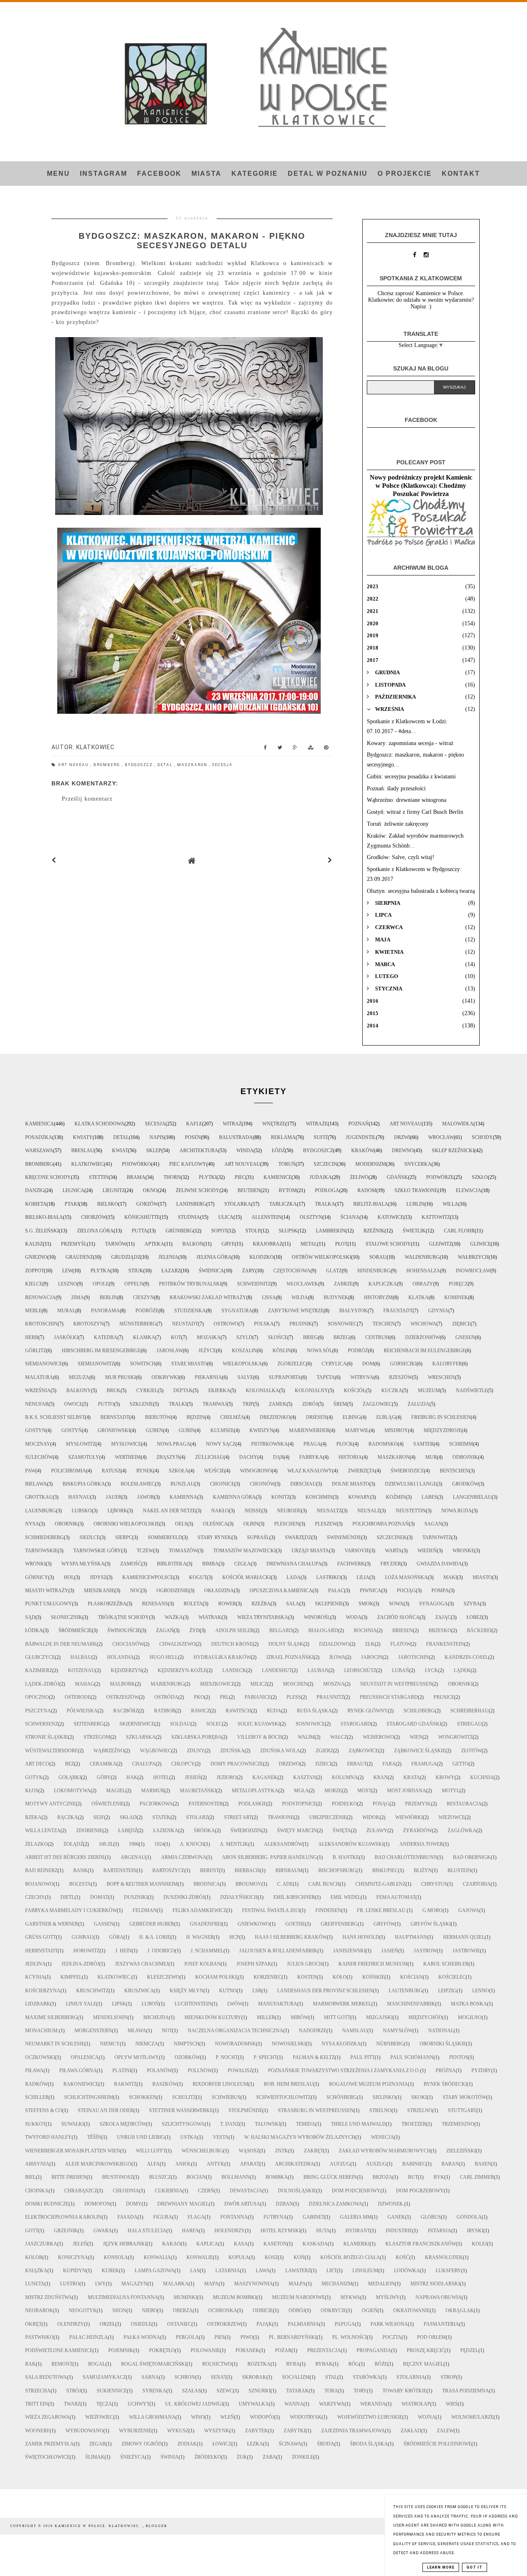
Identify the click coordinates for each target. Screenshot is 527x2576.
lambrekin (331, 1231)
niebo (150, 2310)
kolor (34, 2257)
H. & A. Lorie (155, 1937)
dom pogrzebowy (420, 2191)
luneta (35, 2284)
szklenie (141, 1404)
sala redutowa (46, 2377)
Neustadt (185, 1324)
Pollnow (200, 2071)
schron (185, 2377)
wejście (214, 1471)
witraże (317, 1124)
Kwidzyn (261, 1430)
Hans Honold (361, 1937)
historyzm (378, 1297)
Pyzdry (481, 2071)
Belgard (281, 1630)
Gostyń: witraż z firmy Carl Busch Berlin (415, 812)
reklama (283, 1137)
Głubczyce (40, 1657)
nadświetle (472, 1390)
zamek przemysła (49, 2444)
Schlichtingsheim (89, 2097)
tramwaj (215, 1404)
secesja (222, 765)
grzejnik (66, 2231)
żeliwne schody (198, 1190)
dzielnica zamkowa (336, 2204)
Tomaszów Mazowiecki (245, 1551)
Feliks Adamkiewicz (199, 1910)
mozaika (209, 1337)
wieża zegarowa (47, 2417)
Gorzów (147, 1204)
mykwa (350, 2297)
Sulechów (39, 1457)
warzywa (332, 2404)
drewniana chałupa (294, 1564)
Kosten (307, 1977)
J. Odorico (161, 1951)
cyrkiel (147, 1390)
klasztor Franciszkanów (421, 2244)
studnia (189, 1217)
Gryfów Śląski (431, 1924)
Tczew (145, 1551)
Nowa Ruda (457, 1511)
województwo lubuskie (370, 2417)
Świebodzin (246, 1831)
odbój (297, 2310)
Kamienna (183, 1497)
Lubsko (82, 1511)
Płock (345, 1444)
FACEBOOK (159, 174)
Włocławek (302, 1284)
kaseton (275, 2244)
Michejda (156, 2017)
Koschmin (319, 1497)
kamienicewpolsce (148, 1577)
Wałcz (339, 1737)
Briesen (403, 1630)
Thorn (172, 1177)
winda (245, 1151)
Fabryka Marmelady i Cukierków (71, 1910)
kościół (355, 1390)
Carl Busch (324, 1884)
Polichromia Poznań (381, 1524)
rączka (68, 1817)
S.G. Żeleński (42, 1231)
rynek (145, 1471)
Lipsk (119, 2004)
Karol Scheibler (446, 1964)
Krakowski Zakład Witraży (208, 1297)
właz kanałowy (310, 1471)
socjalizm (296, 2377)
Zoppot (35, 1271)
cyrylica (334, 1364)
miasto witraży (47, 1591)
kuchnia (482, 1777)
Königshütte (142, 1217)
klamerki (357, 2244)
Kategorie (255, 174)
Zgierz (324, 1751)
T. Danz (230, 2124)
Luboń (150, 2004)
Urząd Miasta (310, 1551)
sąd (30, 1617)
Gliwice (480, 1244)
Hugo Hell (164, 1657)
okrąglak (460, 2310)
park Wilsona (389, 2324)
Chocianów (128, 1644)
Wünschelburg (202, 2151)
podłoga (327, 1190)
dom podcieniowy (356, 2191)
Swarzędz (298, 1537)
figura (163, 2217)
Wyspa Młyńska (83, 1564)
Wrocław (441, 1137)
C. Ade (285, 1884)
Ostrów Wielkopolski (322, 1257)
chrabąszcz (81, 2191)
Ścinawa (290, 2444)
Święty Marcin (297, 1831)
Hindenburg (374, 1271)
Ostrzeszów (122, 1697)
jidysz (98, 1577)
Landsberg (191, 1204)
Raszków (165, 2084)
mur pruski (120, 1377)
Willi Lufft (151, 2151)
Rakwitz (125, 2084)
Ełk (370, 1644)
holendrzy (230, 2231)
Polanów (160, 2071)
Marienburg (168, 1684)
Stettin (99, 1177)
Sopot (219, 1231)
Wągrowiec (156, 1751)
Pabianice (258, 1697)
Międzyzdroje (443, 1430)
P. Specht (265, 2057)
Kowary (359, 1497)
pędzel (469, 2350)
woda (354, 1617)
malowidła (458, 1124)
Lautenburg (406, 1991)
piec (240, 1177)
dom (368, 1364)
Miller (266, 2017)
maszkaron (193, 765)
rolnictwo (217, 2364)
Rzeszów (401, 1377)
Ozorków (187, 2057)
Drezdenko (275, 1417)
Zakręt (314, 2151)
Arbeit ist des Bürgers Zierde (65, 1857)
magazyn (134, 2284)
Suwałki (73, 2124)
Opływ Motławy (137, 2057)
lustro (70, 2284)
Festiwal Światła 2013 (271, 1910)
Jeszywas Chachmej (142, 1964)
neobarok (39, 2310)
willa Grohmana (152, 2417)
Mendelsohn (110, 2017)
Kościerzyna (43, 1991)
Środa (326, 2444)
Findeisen (328, 1910)
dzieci (323, 1764)
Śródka (204, 1831)
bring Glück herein (330, 2177)
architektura (199, 1151)
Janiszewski (349, 1951)
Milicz (259, 1684)
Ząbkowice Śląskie (420, 1751)
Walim (306, 1737)
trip (248, 1404)
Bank (80, 1870)
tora (331, 2391)
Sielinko (384, 2097)
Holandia (120, 1657)
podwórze (440, 1177)
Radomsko (383, 1444)
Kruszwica (139, 1991)
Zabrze (343, 1284)
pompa (440, 1591)
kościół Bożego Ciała (350, 2257)
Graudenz (79, 1257)
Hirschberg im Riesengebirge (101, 1351)
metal (309, 1244)
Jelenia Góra (214, 1257)
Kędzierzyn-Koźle (182, 1670)
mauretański (198, 1791)
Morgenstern (93, 2031)
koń (299, 2257)
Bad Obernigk (472, 1857)
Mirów (300, 2017)
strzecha (38, 2391)
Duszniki (136, 1897)
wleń (227, 2417)
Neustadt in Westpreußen (396, 1684)
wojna (427, 2417)
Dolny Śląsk (286, 1644)
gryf (228, 1244)
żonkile (303, 2457)
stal (331, 2377)
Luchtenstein (193, 2004)
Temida (306, 2124)
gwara (103, 2231)
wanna (294, 2404)
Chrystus (434, 1884)
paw (30, 1471)
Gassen (104, 1924)
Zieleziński (461, 2151)
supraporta (285, 1377)
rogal (97, 2364)
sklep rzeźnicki (453, 1151)
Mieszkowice (217, 1684)
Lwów (235, 2004)
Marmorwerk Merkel (342, 2004)
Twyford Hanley (48, 2137)
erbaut (357, 1764)
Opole (101, 1284)
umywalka (254, 2404)
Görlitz (36, 1351)
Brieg (310, 1337)
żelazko (36, 1844)
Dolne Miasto (351, 1484)
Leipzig (447, 1991)
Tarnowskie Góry (97, 1551)
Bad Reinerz (41, 1870)
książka (36, 2271)
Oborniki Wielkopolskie (126, 1524)
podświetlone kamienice (59, 2350)
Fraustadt (398, 1311)
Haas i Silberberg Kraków (291, 1937)
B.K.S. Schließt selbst (55, 1417)
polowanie (205, 2350)
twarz (72, 2404)
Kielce (34, 1284)
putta (140, 1231)
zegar (98, 2444)
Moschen (295, 1684)
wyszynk (217, 2431)
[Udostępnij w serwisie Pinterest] (326, 749)
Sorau (378, 1257)
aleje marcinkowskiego (98, 2164)
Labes (429, 1497)
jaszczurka (41, 2244)
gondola (469, 2217)
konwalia (157, 2257)
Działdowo (334, 1644)
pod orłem (431, 2337)
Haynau (79, 1497)
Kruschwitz (92, 1991)
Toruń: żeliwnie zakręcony (398, 824)
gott (32, 2231)
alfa (153, 2164)
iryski (475, 2231)
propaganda (374, 2350)
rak (30, 2364)
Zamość (131, 1564)
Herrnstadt (41, 1951)
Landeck (234, 1670)
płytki (208, 1177)
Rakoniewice (81, 2084)
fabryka (311, 1457)
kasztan (305, 1777)
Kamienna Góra (234, 1497)
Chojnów (262, 1484)
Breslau (83, 1151)
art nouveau (242, 1164)
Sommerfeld (165, 1537)
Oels (181, 1524)
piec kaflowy (188, 1164)
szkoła (179, 1471)
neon (119, 2310)
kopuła (239, 2257)
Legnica (73, 1190)
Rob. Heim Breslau (289, 2084)
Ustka (189, 2137)
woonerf (37, 2431)
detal (166, 765)
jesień (193, 1777)
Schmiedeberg (44, 1537)
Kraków (363, 1151)
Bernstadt (115, 1417)
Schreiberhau (470, 1711)
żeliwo (359, 1177)
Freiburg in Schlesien (441, 1417)
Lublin (415, 1204)
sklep (154, 1151)
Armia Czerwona (184, 1857)
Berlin (108, 1297)
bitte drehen (69, 2177)
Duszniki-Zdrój (184, 1897)
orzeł (107, 2324)
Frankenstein (445, 1644)
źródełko (208, 2457)
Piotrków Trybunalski (190, 1284)
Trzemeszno (458, 2124)
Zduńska (232, 1751)
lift (332, 2271)
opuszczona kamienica (281, 1591)
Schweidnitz (254, 1284)
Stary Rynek (215, 1537)
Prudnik (301, 1324)
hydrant (358, 2231)
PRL (224, 1697)
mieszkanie (99, 1591)
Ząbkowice (364, 1751)
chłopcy (183, 1764)
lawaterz (298, 2271)
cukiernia (169, 2191)
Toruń (287, 1164)
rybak (324, 2364)
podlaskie (252, 1804)
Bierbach (247, 1870)
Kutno (228, 1991)
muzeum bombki (235, 2297)
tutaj (213, 283)
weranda (373, 2404)
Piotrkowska (269, 1444)
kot (176, 1337)
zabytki (295, 2431)
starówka (367, 2377)
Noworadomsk (236, 2044)
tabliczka (283, 1204)
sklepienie (329, 1604)
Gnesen (465, 1337)
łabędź (128, 1831)
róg (354, 2364)
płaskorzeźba (107, 1604)
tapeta (326, 1377)
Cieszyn (143, 1297)
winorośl (317, 1617)
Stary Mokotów (464, 2097)
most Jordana (407, 1791)
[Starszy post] (330, 861)
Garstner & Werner (52, 1924)
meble (33, 1311)
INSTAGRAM (104, 174)
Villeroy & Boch (260, 1737)
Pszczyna (38, 1711)
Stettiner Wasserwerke (181, 2110)
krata (412, 1777)
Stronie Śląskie (47, 1737)
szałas (191, 2391)
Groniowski (114, 1430)
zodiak (187, 2444)
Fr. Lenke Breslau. (382, 1910)
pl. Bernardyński (293, 2337)
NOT (167, 2031)
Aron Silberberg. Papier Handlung (269, 1857)
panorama (105, 1311)
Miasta (206, 174)
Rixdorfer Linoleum (220, 2084)
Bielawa (36, 1484)
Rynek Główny (368, 1711)
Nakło (220, 1511)
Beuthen (249, 1190)
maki (450, 1577)
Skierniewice (137, 1724)
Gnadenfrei (206, 1924)
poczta (392, 2337)
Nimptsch (187, 2044)
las (195, 2271)
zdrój (310, 1404)
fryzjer (391, 1564)
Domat (99, 1897)
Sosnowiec (342, 1324)
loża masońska (406, 1577)
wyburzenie (135, 2431)
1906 (134, 1844)
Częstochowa (292, 1271)
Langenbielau (472, 1497)
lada (294, 1577)
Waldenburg (422, 1257)
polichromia (69, 1471)
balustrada (236, 1137)
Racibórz (126, 1711)
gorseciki (403, 1364)
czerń (206, 2191)
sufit (321, 1137)
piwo (247, 2337)
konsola (116, 2257)
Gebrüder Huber (152, 1924)
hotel (161, 1777)
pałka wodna (142, 2337)
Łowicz (222, 2444)
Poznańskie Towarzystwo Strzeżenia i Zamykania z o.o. (344, 2071)
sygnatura (237, 1311)
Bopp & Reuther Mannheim (142, 1884)
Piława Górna (78, 2071)
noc (135, 1591)
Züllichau (209, 1457)
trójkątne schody (124, 1617)
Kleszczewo (163, 1977)
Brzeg (342, 1337)
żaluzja (419, 1404)
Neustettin (411, 1511)
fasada (127, 2217)
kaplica (207, 2244)
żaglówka (462, 1831)
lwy (100, 2284)
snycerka (418, 1164)
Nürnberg (390, 2044)
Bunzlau (182, 1484)
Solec (214, 1724)
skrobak (254, 2377)
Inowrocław (473, 1271)
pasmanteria (441, 2324)
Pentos (459, 2057)
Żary (249, 1271)
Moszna (334, 1684)
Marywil (357, 1430)
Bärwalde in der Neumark (61, 1644)
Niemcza (147, 2044)
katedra (106, 1337)
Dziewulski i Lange (411, 1484)
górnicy (37, 1577)
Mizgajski (379, 2017)
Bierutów (158, 1417)
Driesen (316, 1417)
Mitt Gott (337, 2017)
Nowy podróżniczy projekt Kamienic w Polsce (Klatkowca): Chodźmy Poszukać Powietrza (421, 486)
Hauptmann (411, 1937)
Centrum (377, 1337)
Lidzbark (38, 2004)
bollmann (236, 2177)
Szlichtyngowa (183, 2124)
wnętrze (274, 1124)
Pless (294, 1697)
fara (389, 1764)
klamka (144, 1337)
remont (62, 2364)
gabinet (314, 2217)
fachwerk (351, 1564)
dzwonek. (391, 2204)
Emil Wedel (346, 1897)
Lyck (431, 1670)
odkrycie (333, 2310)
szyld (244, 1337)
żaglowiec (377, 1404)
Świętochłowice (47, 2457)
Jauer (114, 1497)
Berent (210, 1870)
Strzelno (420, 2110)
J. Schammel (207, 1951)
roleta (193, 1604)
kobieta (36, 1204)
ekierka (219, 1390)
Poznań (359, 1124)
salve (245, 1377)
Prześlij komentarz (87, 799)
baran (450, 2164)
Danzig (35, 1190)
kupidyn (75, 2271)
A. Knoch (192, 1844)
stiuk (136, 1271)
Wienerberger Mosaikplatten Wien (73, 2151)
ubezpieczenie (328, 1817)
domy (134, 2204)
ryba (293, 2364)
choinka (37, 2191)
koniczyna (73, 2257)
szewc (225, 2391)
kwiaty (83, 1137)
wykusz (178, 2431)
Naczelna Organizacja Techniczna (236, 2031)
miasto (482, 1577)
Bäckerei (479, 1630)
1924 (159, 1844)
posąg (381, 1804)
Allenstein (267, 1217)
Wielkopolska (242, 1364)
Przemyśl (74, 1244)
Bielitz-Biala (371, 1204)
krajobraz (268, 1244)
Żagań (165, 1630)
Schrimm (461, 1444)
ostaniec (179, 2324)
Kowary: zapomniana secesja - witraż (410, 743)
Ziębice (461, 1324)
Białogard (323, 1630)
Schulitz (184, 2097)
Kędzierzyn (126, 1670)
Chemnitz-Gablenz (380, 1884)
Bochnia (365, 1630)
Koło (340, 1977)
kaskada (315, 2244)
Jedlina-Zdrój (80, 1964)
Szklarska (141, 1737)
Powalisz (240, 2071)
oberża (183, 2310)
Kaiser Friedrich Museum (373, 1964)
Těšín (94, 2137)
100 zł (106, 1844)
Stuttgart (462, 2110)
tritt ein (37, 2404)
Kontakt (461, 174)
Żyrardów (417, 1831)
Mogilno (470, 2017)
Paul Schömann (412, 2057)
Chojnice (222, 1484)
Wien (416, 1737)
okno (150, 1190)
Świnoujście (124, 1630)
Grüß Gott (41, 1937)
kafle (194, 1124)
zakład (411, 2431)
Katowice (391, 1217)
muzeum (429, 1390)
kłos (32, 1791)
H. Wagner (200, 1937)
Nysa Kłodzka (341, 2044)
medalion (381, 2284)
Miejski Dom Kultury (213, 2017)
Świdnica (211, 1271)
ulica (226, 1217)
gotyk (34, 1777)
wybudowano (84, 2431)
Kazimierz (39, 1670)
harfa (190, 2231)
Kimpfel (71, 1977)
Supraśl (258, 1537)
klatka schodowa (99, 1124)
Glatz (334, 1271)
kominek (456, 1297)
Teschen (384, 1324)
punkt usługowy (49, 1604)
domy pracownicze (237, 1764)
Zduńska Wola (280, 1751)
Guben (154, 1430)
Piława (34, 2071)
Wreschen (441, 1377)
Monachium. (42, 2031)
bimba (210, 1564)
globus (431, 2217)
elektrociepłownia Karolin (63, 2217)
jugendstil (361, 1137)
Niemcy (110, 2044)
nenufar (37, 1404)
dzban (284, 2204)
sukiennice (112, 2391)
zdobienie (89, 1831)
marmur (153, 1791)
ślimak (95, 2457)
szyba (472, 1604)
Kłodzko (262, 1257)
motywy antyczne (50, 1804)
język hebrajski (125, 2244)
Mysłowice (126, 1444)
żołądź (73, 1844)
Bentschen (454, 1471)
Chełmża (232, 1417)
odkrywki (165, 1377)
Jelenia (168, 1257)
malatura (39, 1377)
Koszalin (244, 1351)
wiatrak (210, 1617)
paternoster (206, 1804)
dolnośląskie (297, 2191)
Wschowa (423, 1324)
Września (38, 1390)
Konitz (281, 1497)
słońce (278, 1337)
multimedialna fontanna (123, 2297)
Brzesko (440, 1630)
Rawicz (201, 1711)
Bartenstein (120, 1870)
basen (483, 2164)
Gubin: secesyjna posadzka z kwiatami (411, 777)
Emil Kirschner (294, 1897)
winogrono (256, 1471)
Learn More (441, 2567)
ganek (396, 2217)
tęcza (104, 2404)
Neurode (289, 1511)
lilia (363, 1577)
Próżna (446, 2071)
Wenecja (382, 2137)
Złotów (471, 1751)
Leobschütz (360, 1670)
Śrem (340, 1404)
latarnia (228, 2271)
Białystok (353, 1311)
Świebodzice (407, 1471)
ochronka (223, 2310)
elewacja (469, 1190)
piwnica (371, 1591)
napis (157, 1137)
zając (443, 1617)
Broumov (248, 1884)
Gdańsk (397, 1177)
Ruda (274, 1711)
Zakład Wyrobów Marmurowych (385, 2151)
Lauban (318, 1670)
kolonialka (262, 1390)
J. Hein (124, 1951)
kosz (271, 2257)
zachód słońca (398, 1617)
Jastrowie (466, 1951)
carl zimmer (477, 2177)
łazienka (166, 1831)
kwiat (120, 1151)
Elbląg (386, 1417)
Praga (312, 1444)
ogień (370, 2310)
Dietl (68, 1897)
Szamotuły (84, 1457)
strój (74, 2391)
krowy (445, 1777)
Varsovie (357, 1551)
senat (219, 2377)
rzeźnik (374, 1231)
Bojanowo (39, 1884)
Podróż (358, 1351)
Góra (116, 1937)
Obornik (66, 1524)
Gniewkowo (254, 1924)
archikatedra (295, 2164)
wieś (452, 2404)
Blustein (459, 1870)
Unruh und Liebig (141, 2137)
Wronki (35, 1564)
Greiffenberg (339, 1924)
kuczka (392, 1390)
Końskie (373, 1977)
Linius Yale (81, 2004)
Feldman (145, 1910)
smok (366, 1604)
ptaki (72, 1204)
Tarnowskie (41, 1551)
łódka (34, 1630)
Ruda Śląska (314, 1711)
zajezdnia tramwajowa (353, 2431)
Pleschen (287, 1524)
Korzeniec (268, 1977)
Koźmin (396, 1497)
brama (136, 1177)
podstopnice (299, 1804)
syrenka (154, 2391)
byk (439, 2177)
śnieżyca (133, 2457)
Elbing (352, 1417)
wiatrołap (416, 2404)
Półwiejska (82, 1711)
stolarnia (411, 2377)
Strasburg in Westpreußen (316, 2110)
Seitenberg (89, 1724)
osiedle (141, 2324)
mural (66, 1311)
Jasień (390, 1951)
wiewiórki (409, 1817)
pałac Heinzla (89, 2337)
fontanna (234, 2217)
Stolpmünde (245, 2110)
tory (360, 2391)
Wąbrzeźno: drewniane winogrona (407, 800)
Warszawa (39, 1151)
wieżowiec (99, 2417)
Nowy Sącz (221, 1444)
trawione (281, 1817)
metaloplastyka (255, 1791)
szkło (480, 1177)
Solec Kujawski (259, 1724)
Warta (393, 1551)
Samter (423, 1444)
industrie (399, 2231)
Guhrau (83, 1937)
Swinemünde (344, 1537)
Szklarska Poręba (196, 1737)
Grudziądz (126, 1257)
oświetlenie (108, 1804)
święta (342, 1831)
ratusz (111, 1471)
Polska (264, 1324)
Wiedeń (427, 1551)
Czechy (35, 1897)
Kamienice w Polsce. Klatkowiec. (99, 2526)
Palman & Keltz (314, 2057)
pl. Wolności (350, 2337)
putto (106, 1404)
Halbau (81, 1657)
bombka (277, 2177)
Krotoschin (41, 1324)
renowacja (40, 1297)
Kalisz (34, 1244)
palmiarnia (303, 2324)
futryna (275, 2217)
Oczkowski (40, 2057)
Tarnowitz (437, 1537)
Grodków (465, 1484)
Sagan (433, 1524)
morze (333, 1791)
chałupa (144, 1764)
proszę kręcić (426, 2350)
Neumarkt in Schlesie (55, 2044)
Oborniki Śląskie (443, 2044)
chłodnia (126, 2191)
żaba (269, 2457)
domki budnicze (47, 2204)
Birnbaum (289, 1870)
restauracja (464, 1804)
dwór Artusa (242, 2204)
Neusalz (369, 1511)
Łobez (474, 1617)
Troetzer (414, 2124)
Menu (58, 174)
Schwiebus (226, 2097)
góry (104, 1777)
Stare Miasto (189, 1364)
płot (341, 1244)
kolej (479, 2244)
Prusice (444, 1697)
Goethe (295, 1924)
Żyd (195, 1630)
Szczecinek (392, 1537)
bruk (114, 1390)
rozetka (259, 2364)
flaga (196, 2217)
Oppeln (134, 1284)
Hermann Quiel (464, 1937)
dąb (278, 1457)
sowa (396, 1604)
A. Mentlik (234, 1844)
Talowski (268, 2124)
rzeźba (261, 1604)
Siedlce (90, 1537)
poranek (247, 2350)
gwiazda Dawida (439, 1564)
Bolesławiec (138, 1484)
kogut (198, 1577)
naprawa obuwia (438, 2297)
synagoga (434, 1604)
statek (161, 1817)
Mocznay (38, 1444)
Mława (137, 2031)
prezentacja (324, 2350)
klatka (419, 1297)
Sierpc (124, 1537)
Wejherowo (378, 1737)
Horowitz (86, 1951)
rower (227, 1604)
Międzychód (425, 2017)
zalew (445, 2431)
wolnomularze (472, 2417)
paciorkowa (156, 1804)
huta (323, 2231)
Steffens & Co (44, 2110)
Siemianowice (44, 1364)
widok (371, 1817)
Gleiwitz (441, 1244)
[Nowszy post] (54, 861)
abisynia (37, 2164)
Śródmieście (75, 1630)
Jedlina (35, 1964)
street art (238, 1817)
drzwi (402, 1137)
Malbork (122, 1684)
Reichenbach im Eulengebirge (424, 1351)
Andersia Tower (421, 1844)
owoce (73, 1404)
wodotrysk (306, 2417)
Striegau (469, 1724)
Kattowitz (436, 1217)
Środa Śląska (369, 2444)
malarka (176, 2284)
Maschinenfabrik (411, 2004)
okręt (33, 2324)
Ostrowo (226, 1324)
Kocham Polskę (217, 1977)
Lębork (117, 1511)
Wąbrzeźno (109, 1751)
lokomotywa (72, 1791)
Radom (367, 1190)
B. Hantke (346, 1857)
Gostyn (35, 1430)
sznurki (260, 2391)
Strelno (380, 2110)
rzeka (33, 1817)
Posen (193, 1137)
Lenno (481, 1991)
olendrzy (71, 2324)
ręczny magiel (423, 2364)
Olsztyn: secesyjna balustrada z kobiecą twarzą (421, 891)
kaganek (265, 1777)
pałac (336, 1591)
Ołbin (251, 1524)
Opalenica (85, 2057)
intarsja (440, 2231)
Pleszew (326, 1524)
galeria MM (356, 2217)
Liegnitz (114, 1190)
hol (69, 1577)
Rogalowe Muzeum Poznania (368, 2084)
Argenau (133, 1857)
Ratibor (165, 1711)
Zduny (196, 1751)
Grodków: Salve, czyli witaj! (401, 857)
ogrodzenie (173, 1591)
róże (381, 2364)
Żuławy (377, 1831)
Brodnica (207, 1884)
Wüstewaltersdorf (51, 1751)
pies (220, 2337)
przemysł (418, 1804)
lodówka (407, 2271)
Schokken (143, 2097)
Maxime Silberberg (51, 2017)
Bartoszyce (168, 1870)
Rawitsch (238, 1711)
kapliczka (383, 1284)
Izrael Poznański (290, 1657)
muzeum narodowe (298, 2297)
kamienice (277, 1177)
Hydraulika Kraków (222, 1657)
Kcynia (35, 1977)
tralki (178, 1404)
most (364, 1791)
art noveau (74, 765)
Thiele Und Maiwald (358, 2124)
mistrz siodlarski (435, 2284)
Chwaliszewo (177, 1644)
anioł (183, 2164)
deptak (183, 1390)
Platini (122, 2071)
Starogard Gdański (414, 1724)
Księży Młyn (187, 1991)
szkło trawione (416, 1190)
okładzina (219, 1591)
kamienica (40, 1124)
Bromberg (108, 765)
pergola (187, 2337)
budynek (336, 1297)
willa (450, 1204)
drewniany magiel (183, 2204)
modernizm (371, 1164)
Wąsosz (249, 2151)
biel (30, 2177)
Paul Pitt (363, 2057)
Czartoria (477, 1884)
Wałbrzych (473, 1257)
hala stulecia (147, 2231)
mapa (211, 2284)
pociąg (406, 1591)
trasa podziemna (466, 2391)
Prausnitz (330, 1697)
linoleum (365, 2271)
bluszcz (160, 2177)
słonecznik (67, 1617)
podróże (147, 1311)
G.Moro (433, 1910)
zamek (278, 1404)
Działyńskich (239, 1897)
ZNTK (282, 2151)
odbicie (263, 2310)
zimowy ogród (142, 2444)
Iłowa (337, 1657)
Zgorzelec (292, 1364)
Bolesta (80, 1884)
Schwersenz (42, 1724)
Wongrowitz (455, 1737)
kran (381, 1777)
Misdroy (396, 1430)
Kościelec (452, 1977)
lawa (263, 2271)
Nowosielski (289, 2044)
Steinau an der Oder (106, 2110)
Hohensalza (423, 1271)
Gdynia (438, 1311)
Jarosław (170, 1351)
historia (350, 1457)
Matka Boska (469, 2004)
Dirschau (303, 1484)
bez (70, 1764)
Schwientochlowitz (283, 2097)
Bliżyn (423, 1870)
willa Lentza (43, 1831)
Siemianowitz (96, 1364)
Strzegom (97, 1737)
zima (78, 1297)
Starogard (356, 1724)
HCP (234, 1937)
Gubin (187, 1430)
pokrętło (162, 2350)
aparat (250, 2164)
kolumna (345, 1777)
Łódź (278, 1151)
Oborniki (460, 1684)
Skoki (419, 2097)
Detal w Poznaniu (328, 174)
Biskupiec (385, 1870)
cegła (243, 1564)
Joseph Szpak (254, 1964)
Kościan (412, 1977)
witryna (362, 1377)
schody (482, 1137)
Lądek (462, 1670)
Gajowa (469, 1910)
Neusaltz (329, 1511)
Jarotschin (414, 1657)
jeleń (80, 2244)
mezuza (79, 1377)
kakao (171, 2244)
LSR (257, 1991)
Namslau (355, 2031)
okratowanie (412, 2310)
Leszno (68, 1284)
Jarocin (372, 1657)
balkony (79, 1390)
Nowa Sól (319, 1351)
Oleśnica (215, 1524)
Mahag (85, 1684)
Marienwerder (309, 1430)
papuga (345, 2324)
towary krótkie (405, 2391)
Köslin (282, 1351)
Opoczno (37, 1697)
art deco (37, 1764)
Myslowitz (81, 1444)
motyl (451, 1791)
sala (293, 1604)
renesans (155, 1604)
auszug (376, 2164)
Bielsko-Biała (44, 1217)
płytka (100, 1271)
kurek (110, 2271)
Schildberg (419, 1711)
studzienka (190, 1311)
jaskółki (66, 1337)
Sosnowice (310, 1724)
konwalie (200, 2257)
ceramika (103, 1764)
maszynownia (254, 2284)
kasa (241, 2244)
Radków (36, 2084)
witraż (232, 1124)
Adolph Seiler (234, 1630)
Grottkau (39, 1497)
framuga (424, 1764)
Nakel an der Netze (169, 1511)
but (413, 2177)
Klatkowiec (87, 1164)
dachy (248, 1457)
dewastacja (246, 2191)
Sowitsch (143, 1364)
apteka (154, 1244)
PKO (199, 1697)
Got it (475, 2567)
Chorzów (94, 1217)
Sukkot (35, 2124)
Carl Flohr (459, 1231)
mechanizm (337, 2284)
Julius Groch (305, 1964)
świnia (170, 2457)
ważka (174, 1617)
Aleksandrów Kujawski (351, 1844)
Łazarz (171, 1271)
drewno (403, 1151)
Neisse (253, 1511)
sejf (99, 1817)
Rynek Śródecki (445, 2084)
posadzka (39, 1137)
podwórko (136, 1164)
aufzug (340, 2164)
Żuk (242, 2457)
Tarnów (116, 1244)
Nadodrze (313, 2031)
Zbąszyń (168, 1457)
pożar (283, 2350)
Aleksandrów (283, 1844)
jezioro (227, 1777)
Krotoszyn (89, 1324)
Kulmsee (222, 1430)
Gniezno (36, 1257)
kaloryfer (447, 1364)
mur (431, 1457)
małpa (297, 2284)
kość (402, 2257)
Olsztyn (311, 1217)
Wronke (463, 1551)
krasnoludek (444, 2257)
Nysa (32, 1524)
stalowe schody (388, 1244)
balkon (193, 1244)
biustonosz (118, 2177)
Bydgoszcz (140, 765)
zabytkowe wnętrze (296, 1311)
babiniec (414, 2164)
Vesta (221, 2137)
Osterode (78, 1697)
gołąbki (70, 1777)
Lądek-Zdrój (42, 1684)
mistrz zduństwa (49, 2297)
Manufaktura (278, 2004)
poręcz (458, 1284)
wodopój (262, 2417)
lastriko (329, 1577)
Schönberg (342, 2097)
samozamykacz (104, 2377)
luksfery (448, 2271)
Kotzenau (82, 1670)
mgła (301, 1791)
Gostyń (72, 1430)
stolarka (238, 1204)
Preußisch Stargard (389, 1697)
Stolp (253, 1231)
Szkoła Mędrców (123, 2124)
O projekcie (405, 174)
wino (198, 2417)
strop (448, 2377)
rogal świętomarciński (154, 2364)
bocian (196, 2177)
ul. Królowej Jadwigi (194, 2404)
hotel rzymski (281, 2231)
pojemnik (121, 2350)
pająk (264, 2324)
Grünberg (179, 1231)
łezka (255, 2444)
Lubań (401, 1670)
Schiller (37, 2097)
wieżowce (452, 1817)
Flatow (400, 1644)
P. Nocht (227, 2057)
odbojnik (465, 1457)
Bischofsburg (337, 1870)
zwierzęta (361, 1471)
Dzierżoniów (422, 1337)
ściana (350, 1217)
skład (128, 1817)
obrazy (423, 1284)
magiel (116, 1791)
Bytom (288, 1190)
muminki (185, 2297)
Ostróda (166, 1697)
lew (67, 1271)
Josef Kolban (202, 1964)
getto (461, 1764)
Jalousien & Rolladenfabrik (278, 1951)
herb (32, 1337)
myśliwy (388, 2297)
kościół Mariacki (247, 1577)
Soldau (180, 1724)
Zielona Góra (95, 1231)
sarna (150, 2377)
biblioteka (172, 1564)
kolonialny (311, 1390)
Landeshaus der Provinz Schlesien (325, 1991)
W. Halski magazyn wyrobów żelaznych (300, 2137)
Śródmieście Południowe (437, 2444)
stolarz (197, 1817)
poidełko (344, 1804)
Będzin (196, 1417)
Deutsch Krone (232, 1644)
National (441, 2031)
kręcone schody (48, 1177)
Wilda (300, 1297)
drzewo (289, 1764)
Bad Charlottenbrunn (406, 1857)
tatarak (297, 2391)
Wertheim (128, 1457)
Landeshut (277, 1670)
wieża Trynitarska (263, 1617)
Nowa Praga (174, 1444)
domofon (97, 2204)
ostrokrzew (224, 2324)
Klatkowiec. (114, 1977)
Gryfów (384, 1924)
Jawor (146, 1497)
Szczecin (325, 1164)
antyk (216, 2164)
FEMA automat (396, 1897)
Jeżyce (207, 1351)
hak (132, 1777)
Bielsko (108, 1204)
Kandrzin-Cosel (466, 1657)
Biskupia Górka (84, 1484)
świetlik (414, 1231)
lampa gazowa (155, 2271)
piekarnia (208, 1377)
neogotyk (83, 2310)
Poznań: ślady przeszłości (396, 788)
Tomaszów (183, 1551)
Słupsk (288, 1231)
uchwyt (139, 2404)
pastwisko (39, 2337)
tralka (325, 1204)
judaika (321, 1177)
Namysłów (398, 2031)
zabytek (257, 2431)
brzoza (382, 2177)
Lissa (269, 1297)
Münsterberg (138, 1324)
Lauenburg (41, 1511)
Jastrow (425, 1951)
